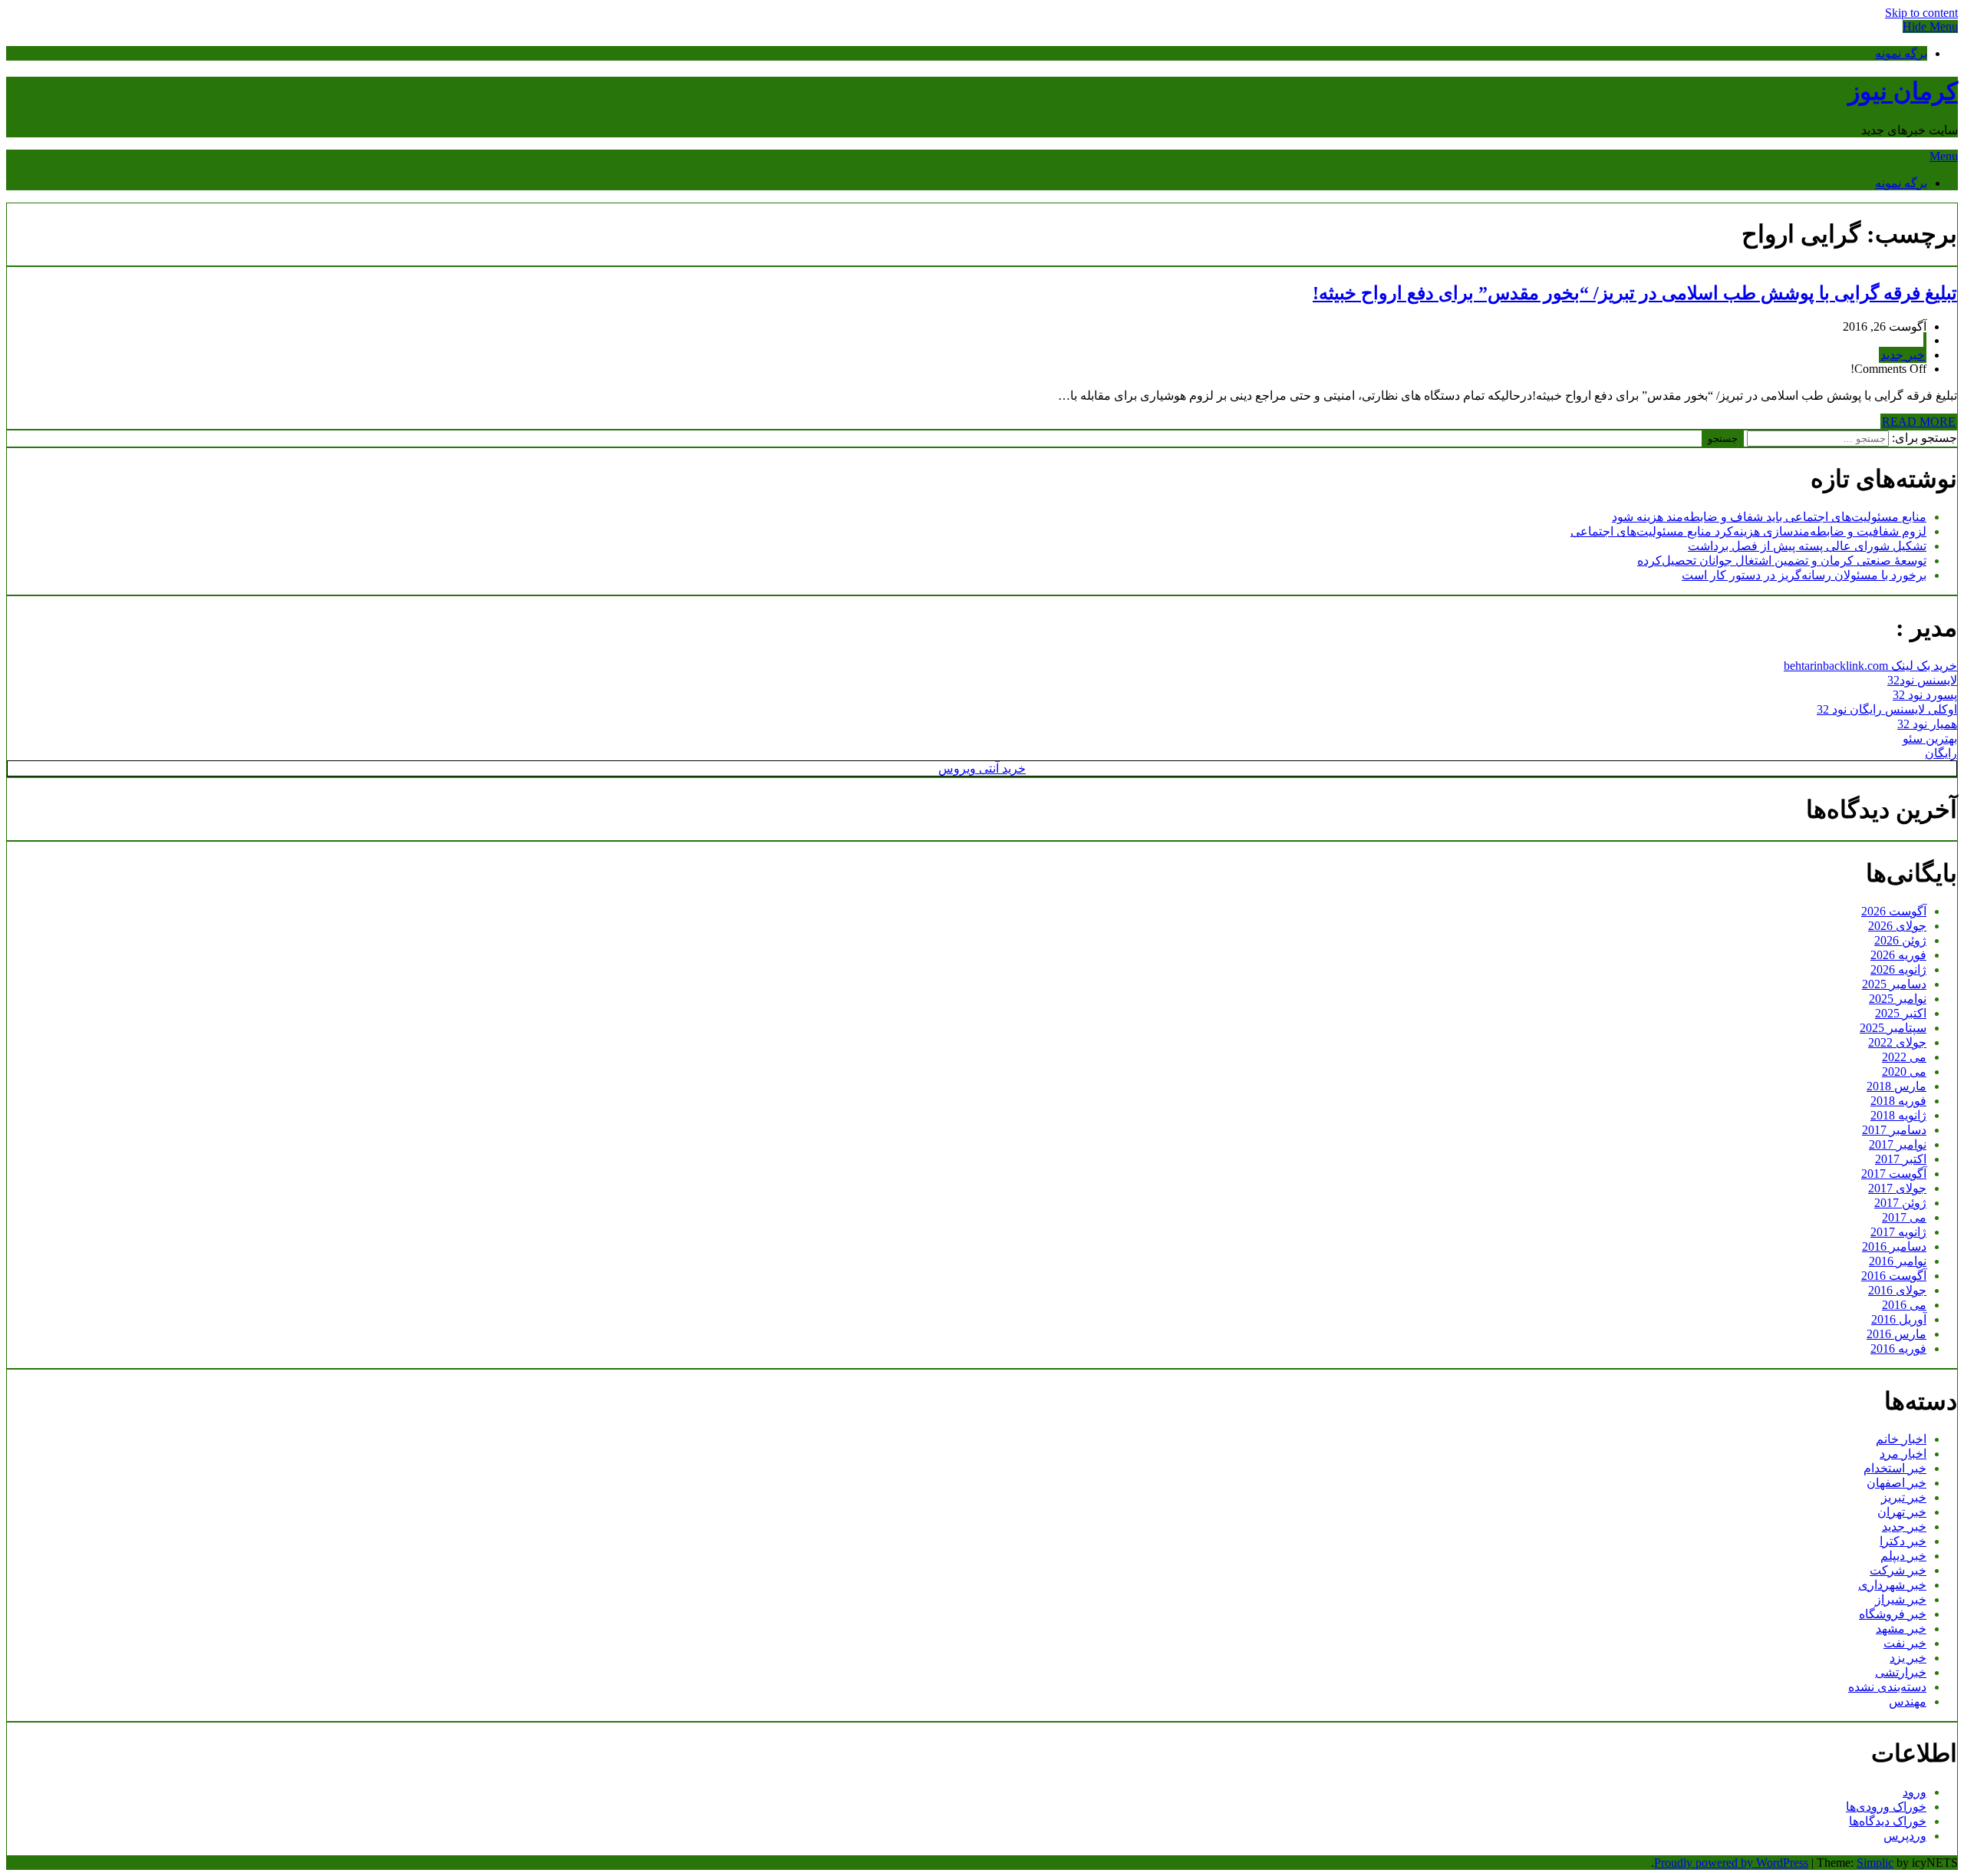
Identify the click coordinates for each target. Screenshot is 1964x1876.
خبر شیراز (1901, 1599)
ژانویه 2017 (1898, 1232)
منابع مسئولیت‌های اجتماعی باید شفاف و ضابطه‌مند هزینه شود (1769, 517)
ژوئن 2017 (1900, 1203)
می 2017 (1904, 1217)
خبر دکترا (1903, 1541)
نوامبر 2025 (1898, 999)
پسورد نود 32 (1925, 695)
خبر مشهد (1901, 1629)
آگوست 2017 (1894, 1174)
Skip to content (1921, 13)
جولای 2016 (1897, 1290)
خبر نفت (1905, 1643)
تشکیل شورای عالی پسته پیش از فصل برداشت (1807, 546)
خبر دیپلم (1903, 1556)
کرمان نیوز (1903, 91)
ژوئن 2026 (1900, 940)
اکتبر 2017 (1901, 1159)
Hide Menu (1930, 26)
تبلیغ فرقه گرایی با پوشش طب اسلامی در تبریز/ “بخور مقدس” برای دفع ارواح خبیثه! (1635, 293)
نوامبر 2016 (1898, 1261)
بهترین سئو (1930, 739)
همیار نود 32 (1927, 724)
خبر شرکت (1898, 1570)
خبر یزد (1908, 1658)
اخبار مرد (1903, 1454)
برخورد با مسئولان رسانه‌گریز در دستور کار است (1804, 575)
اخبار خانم (1901, 1439)
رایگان (1941, 753)
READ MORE (1919, 422)
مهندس (1908, 1701)
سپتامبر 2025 (1893, 1028)
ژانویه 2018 (1898, 1115)
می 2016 (1904, 1305)
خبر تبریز (1904, 1497)
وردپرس (1905, 1836)
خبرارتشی (1901, 1672)
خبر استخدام (1895, 1468)
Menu (1944, 156)
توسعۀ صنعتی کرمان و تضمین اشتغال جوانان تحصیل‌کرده (1782, 560)
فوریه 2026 (1898, 955)
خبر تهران (1902, 1512)
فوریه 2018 (1898, 1101)
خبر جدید (1903, 355)
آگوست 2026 (1894, 911)
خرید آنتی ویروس (982, 768)
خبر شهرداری (1892, 1585)
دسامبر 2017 (1894, 1130)
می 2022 (1904, 1057)
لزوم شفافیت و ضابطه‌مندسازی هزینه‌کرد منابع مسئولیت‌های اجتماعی (1748, 531)
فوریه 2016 (1898, 1348)
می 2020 (1904, 1072)
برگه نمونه (1901, 53)
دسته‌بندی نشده (1887, 1687)
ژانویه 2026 (1898, 969)
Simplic (1875, 1863)
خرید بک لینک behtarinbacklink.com (1870, 666)
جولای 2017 (1897, 1188)
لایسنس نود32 (1922, 680)
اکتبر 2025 (1901, 1013)
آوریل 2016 (1899, 1319)
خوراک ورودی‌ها (1886, 1807)
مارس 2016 (1896, 1334)
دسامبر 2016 (1894, 1246)
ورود (1915, 1792)
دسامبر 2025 (1894, 984)
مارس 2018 (1896, 1086)
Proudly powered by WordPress (1731, 1863)
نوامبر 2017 (1898, 1144)
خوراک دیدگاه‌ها (1888, 1821)
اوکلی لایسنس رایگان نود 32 (1887, 709)
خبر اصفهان (1896, 1483)
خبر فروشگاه (1893, 1614)
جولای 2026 (1897, 926)
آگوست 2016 (1894, 1276)
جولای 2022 (1897, 1042)
